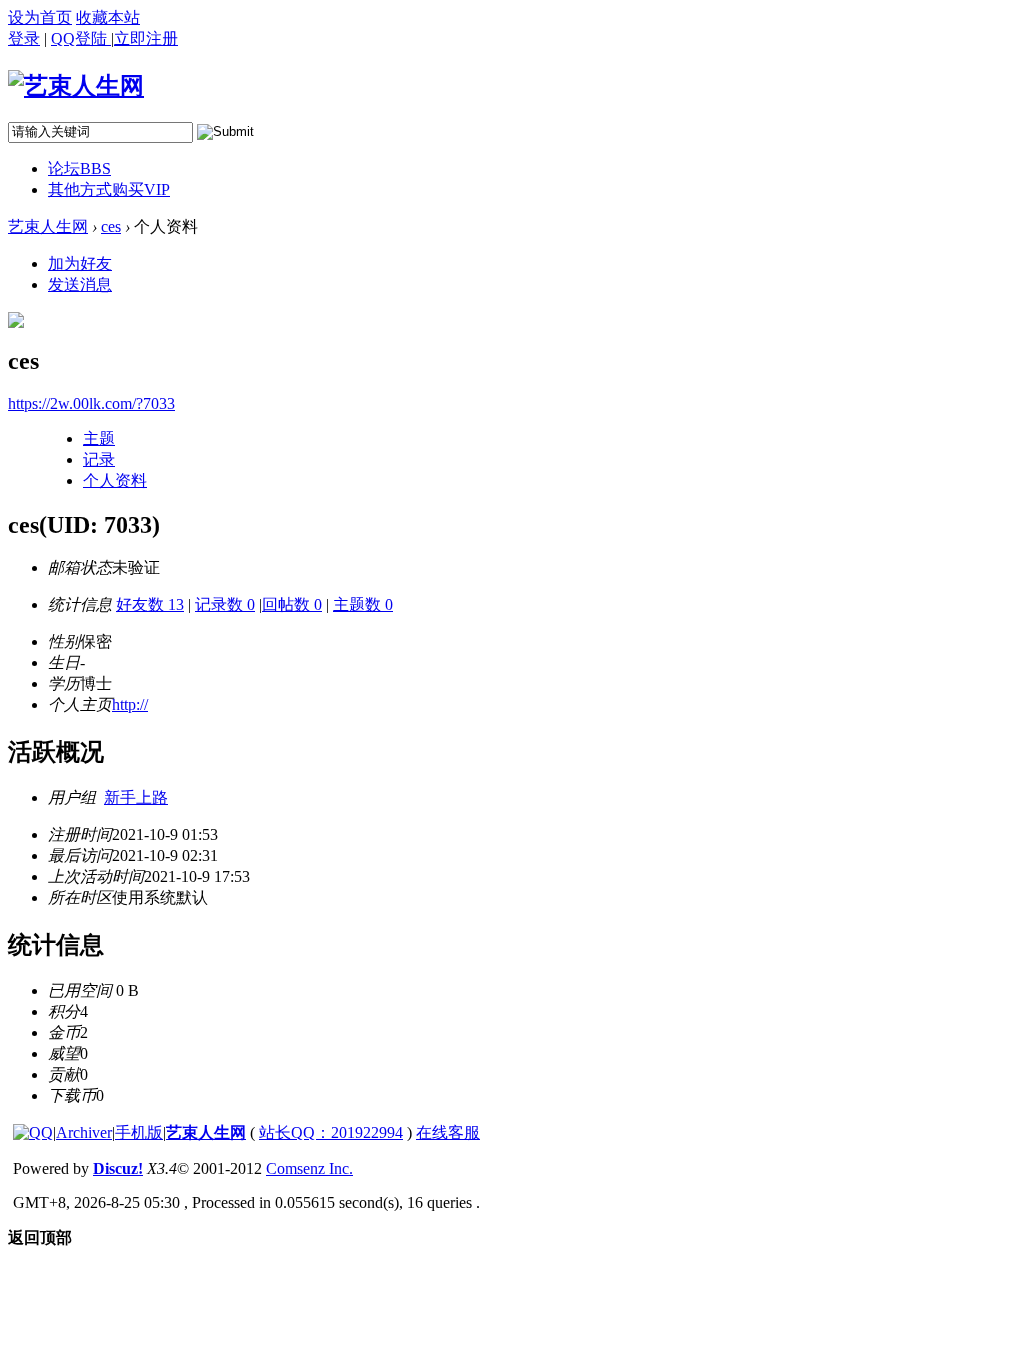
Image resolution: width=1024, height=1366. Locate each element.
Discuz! (118, 1168)
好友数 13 (150, 604)
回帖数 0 (292, 604)
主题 (99, 438)
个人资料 (115, 480)
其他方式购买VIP (109, 189)
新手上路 (136, 797)
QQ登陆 (81, 38)
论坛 (79, 168)
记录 (99, 459)
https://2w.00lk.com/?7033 (91, 403)
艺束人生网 (48, 226)
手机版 (139, 1132)
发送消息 (80, 284)
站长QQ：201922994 (331, 1132)
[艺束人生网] (76, 86)
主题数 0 (363, 604)
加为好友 (80, 263)
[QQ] (33, 1132)
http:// (130, 704)
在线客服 (448, 1132)
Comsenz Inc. (309, 1168)
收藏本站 (108, 17)
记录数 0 (225, 604)
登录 (24, 38)
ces (111, 226)
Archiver (84, 1132)
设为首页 (40, 17)
